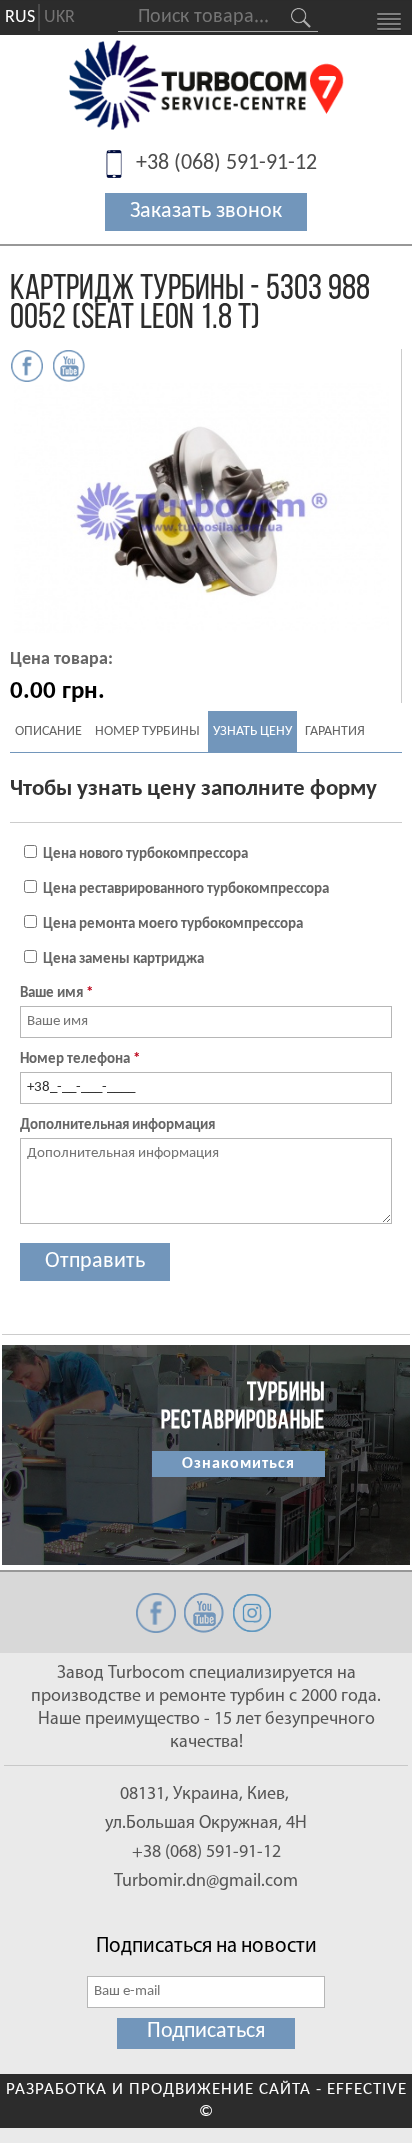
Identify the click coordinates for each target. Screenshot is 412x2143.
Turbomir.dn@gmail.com (206, 1882)
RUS (20, 17)
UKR (59, 17)
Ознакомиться (238, 1464)
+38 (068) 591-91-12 (226, 163)
